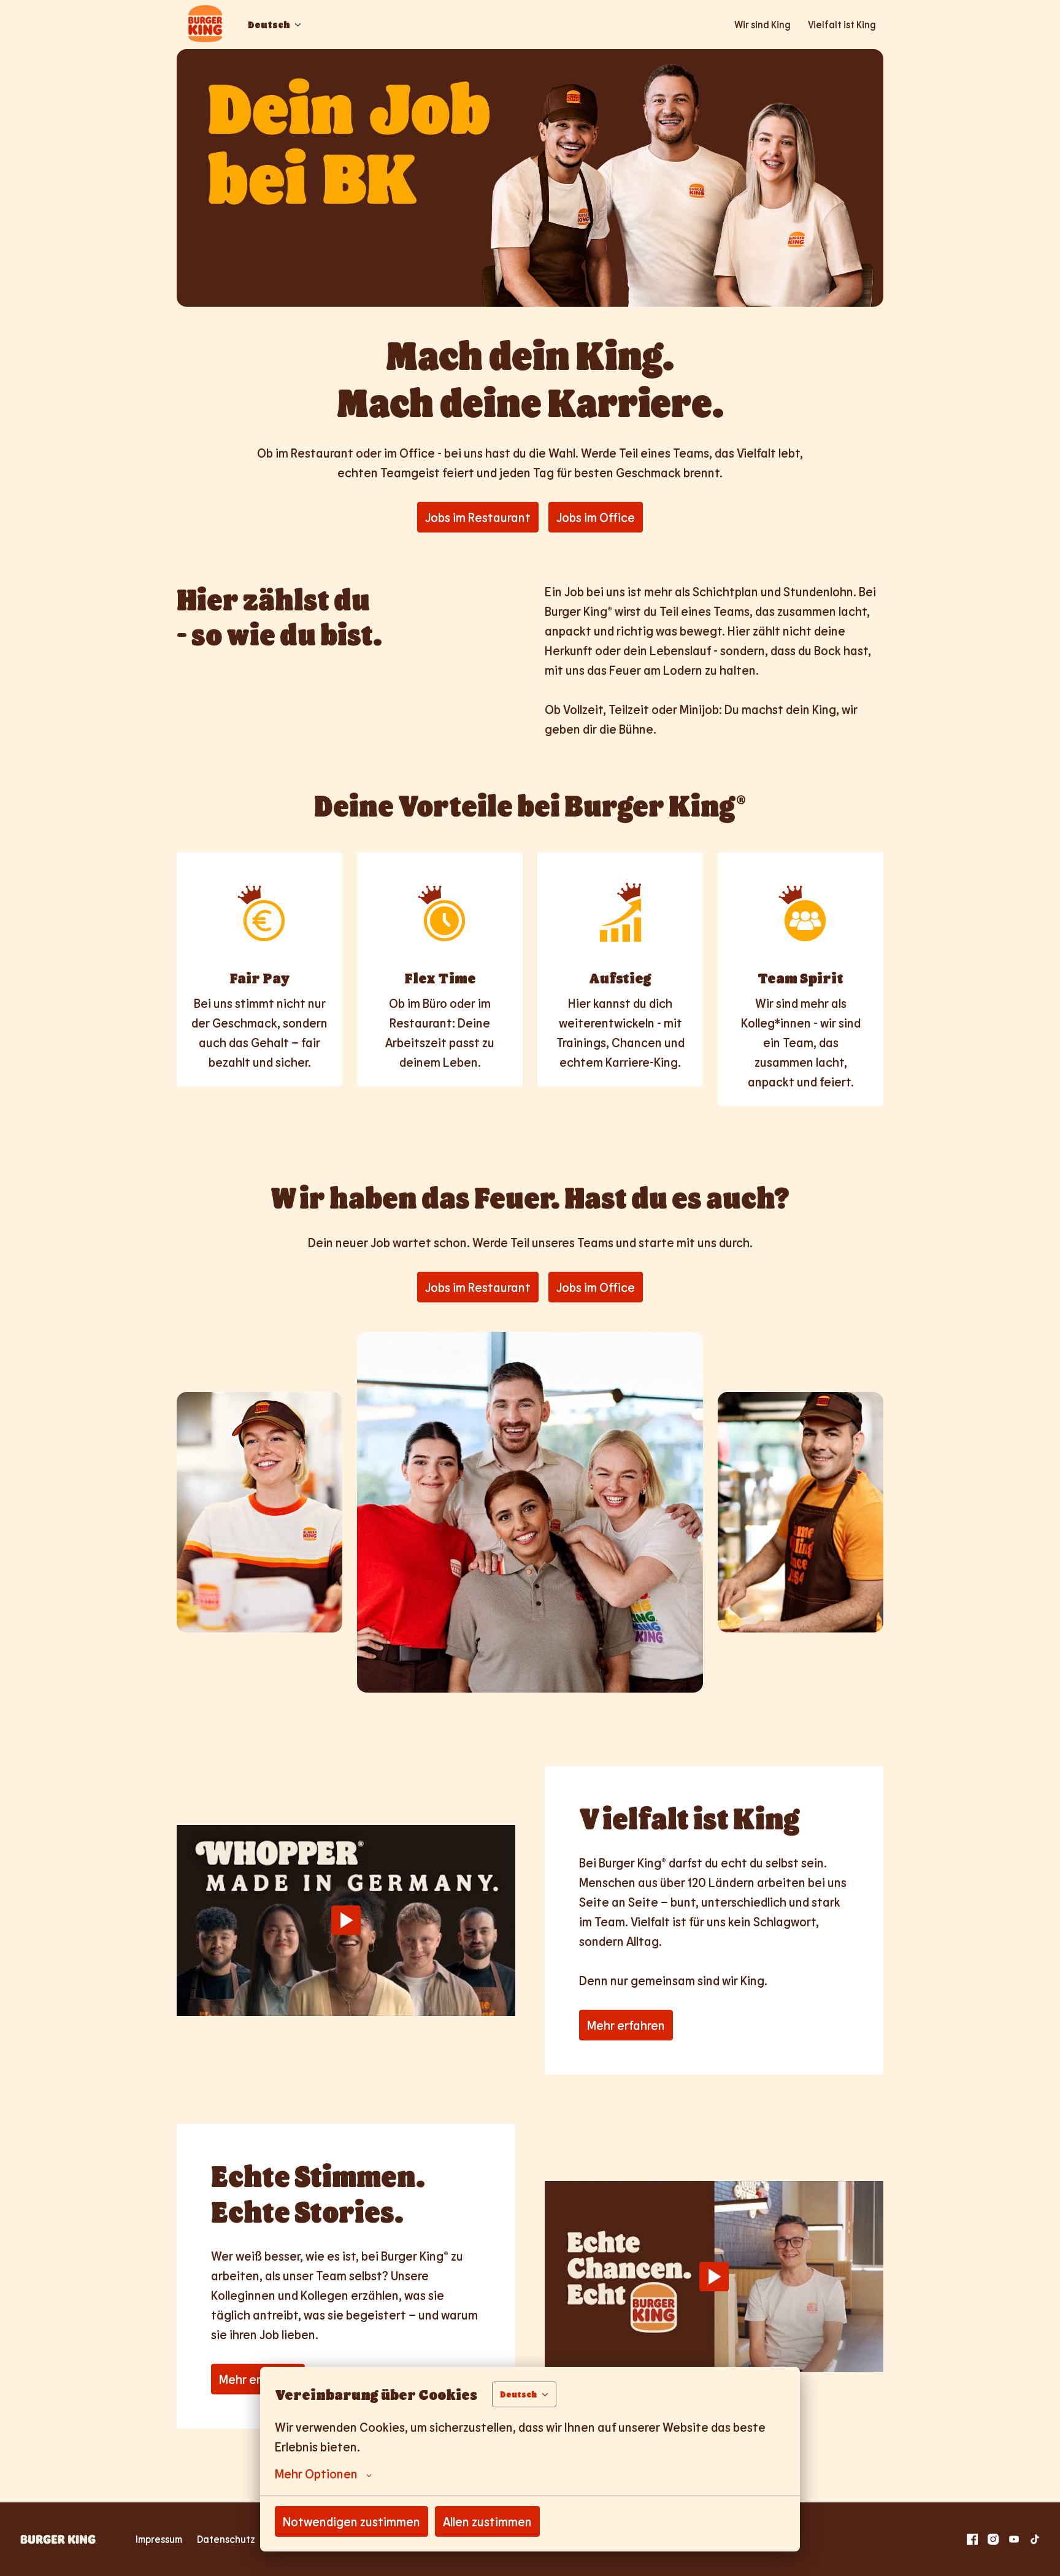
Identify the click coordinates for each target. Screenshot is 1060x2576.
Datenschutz (226, 2539)
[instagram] (993, 2539)
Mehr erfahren (626, 2025)
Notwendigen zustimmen (351, 2521)
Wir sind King (762, 24)
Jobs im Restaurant (478, 517)
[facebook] (972, 2539)
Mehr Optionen (316, 2474)
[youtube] (1014, 2539)
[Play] (346, 1920)
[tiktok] (1035, 2539)
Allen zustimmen (487, 2521)
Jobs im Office (596, 517)
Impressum (159, 2539)
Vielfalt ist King (842, 24)
